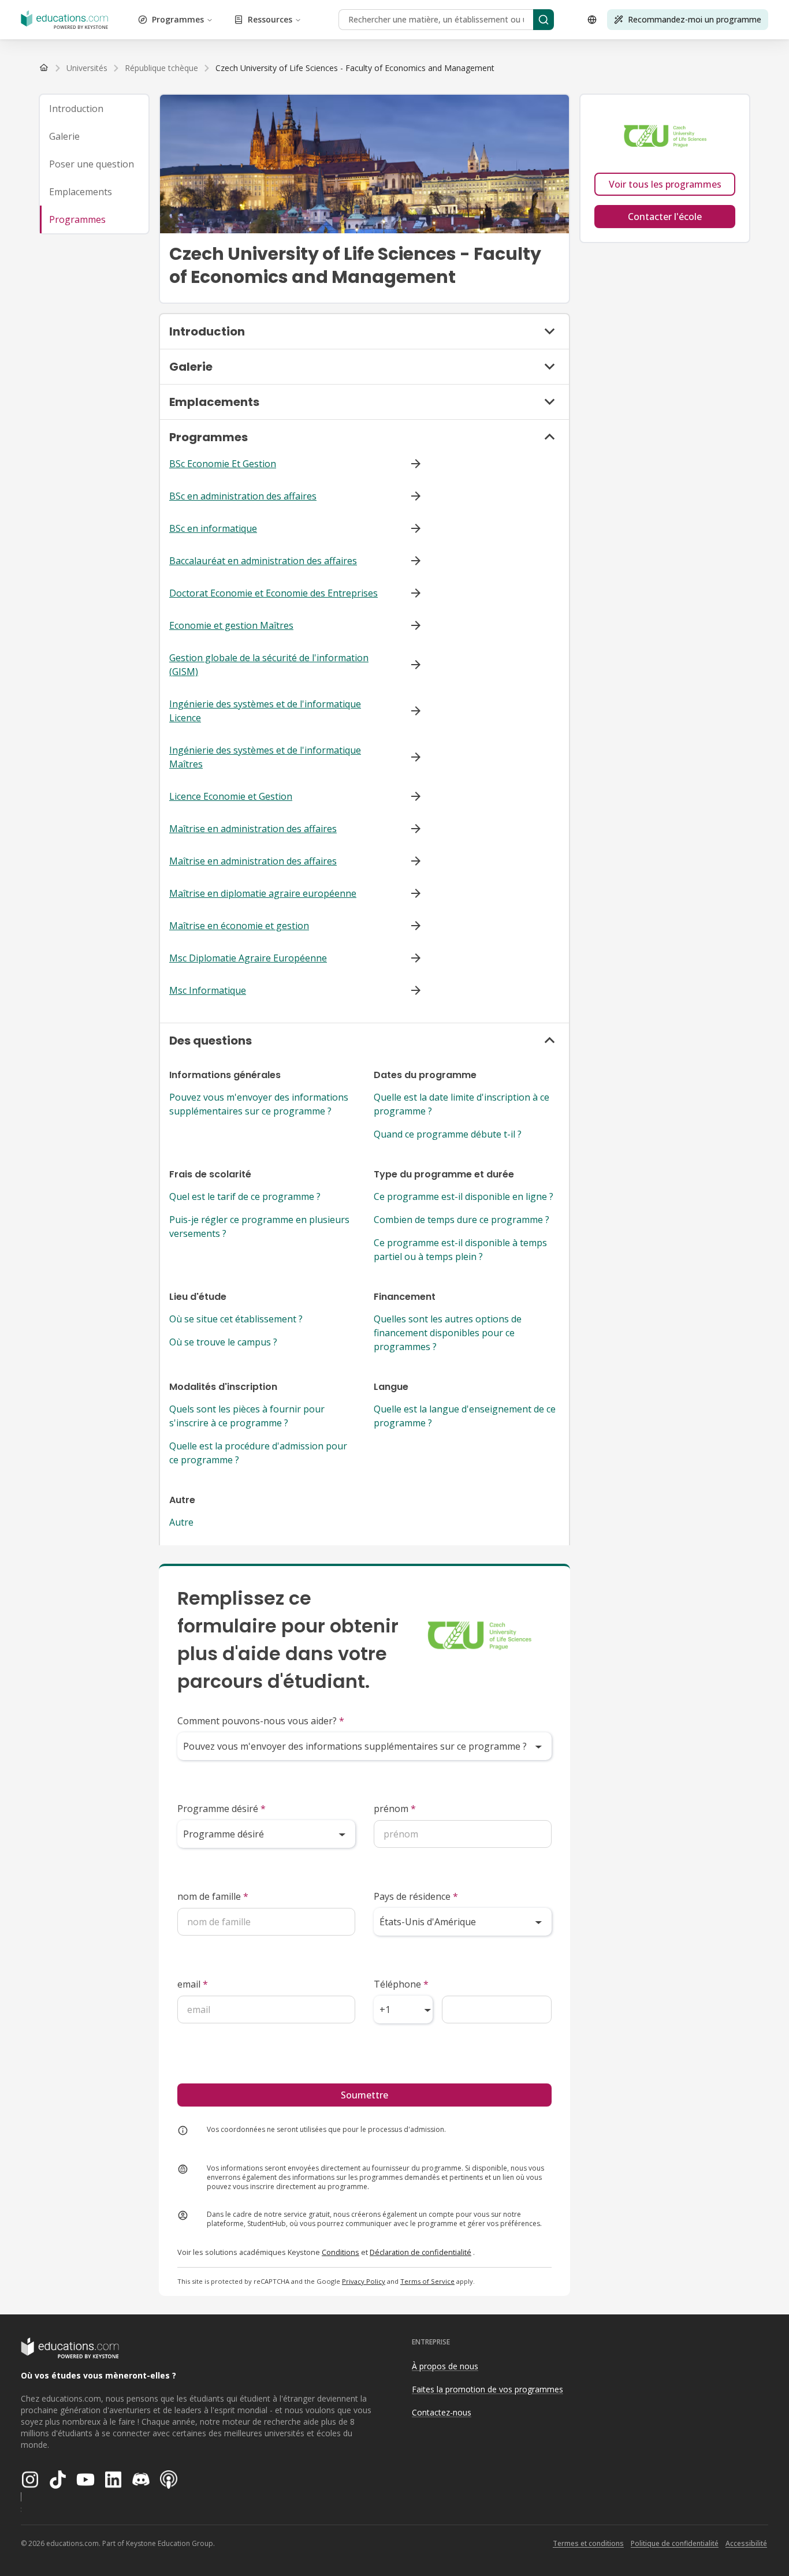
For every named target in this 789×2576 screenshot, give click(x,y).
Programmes (178, 19)
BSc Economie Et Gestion (223, 464)
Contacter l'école (665, 217)
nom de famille (213, 1896)
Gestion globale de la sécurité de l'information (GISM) (269, 665)
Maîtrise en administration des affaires (253, 829)
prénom (395, 1809)
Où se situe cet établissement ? (236, 1319)
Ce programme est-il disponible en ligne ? (464, 1196)
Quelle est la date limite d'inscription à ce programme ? (462, 1104)
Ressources (270, 19)
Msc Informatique (208, 990)
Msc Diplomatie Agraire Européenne (248, 958)
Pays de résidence (416, 1896)
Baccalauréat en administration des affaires (263, 561)
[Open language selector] (592, 20)
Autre (181, 1522)
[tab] (94, 109)
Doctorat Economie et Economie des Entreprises (273, 593)
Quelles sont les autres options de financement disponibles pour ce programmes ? (448, 1333)
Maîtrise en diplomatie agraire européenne (263, 893)
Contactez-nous (442, 2412)
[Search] (544, 20)
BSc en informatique (213, 528)
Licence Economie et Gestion (231, 796)
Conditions (340, 2252)
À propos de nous (445, 2366)
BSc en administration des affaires (243, 496)
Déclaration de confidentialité (420, 2252)
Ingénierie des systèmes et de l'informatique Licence (265, 711)
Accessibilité (746, 2543)
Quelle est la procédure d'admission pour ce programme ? (258, 1453)
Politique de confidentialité (675, 2543)
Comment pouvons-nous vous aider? (261, 1721)
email (193, 1984)
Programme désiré (222, 1809)
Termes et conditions (588, 2543)
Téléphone (401, 1984)
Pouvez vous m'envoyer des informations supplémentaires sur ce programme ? (259, 1104)
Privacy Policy (364, 2281)
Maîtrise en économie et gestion (239, 926)
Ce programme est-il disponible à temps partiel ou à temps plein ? (460, 1250)
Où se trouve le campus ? (223, 1342)
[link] (355, 68)
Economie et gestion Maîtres (231, 625)
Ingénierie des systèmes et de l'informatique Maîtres (265, 757)
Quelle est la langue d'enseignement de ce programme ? (465, 1416)
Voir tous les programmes (665, 184)
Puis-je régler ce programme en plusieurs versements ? (259, 1227)
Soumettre (364, 2095)
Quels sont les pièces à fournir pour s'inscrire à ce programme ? (247, 1416)
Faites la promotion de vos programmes (487, 2389)
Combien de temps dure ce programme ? (462, 1220)
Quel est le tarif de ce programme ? (245, 1196)
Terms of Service (427, 2281)
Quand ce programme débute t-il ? (448, 1134)
